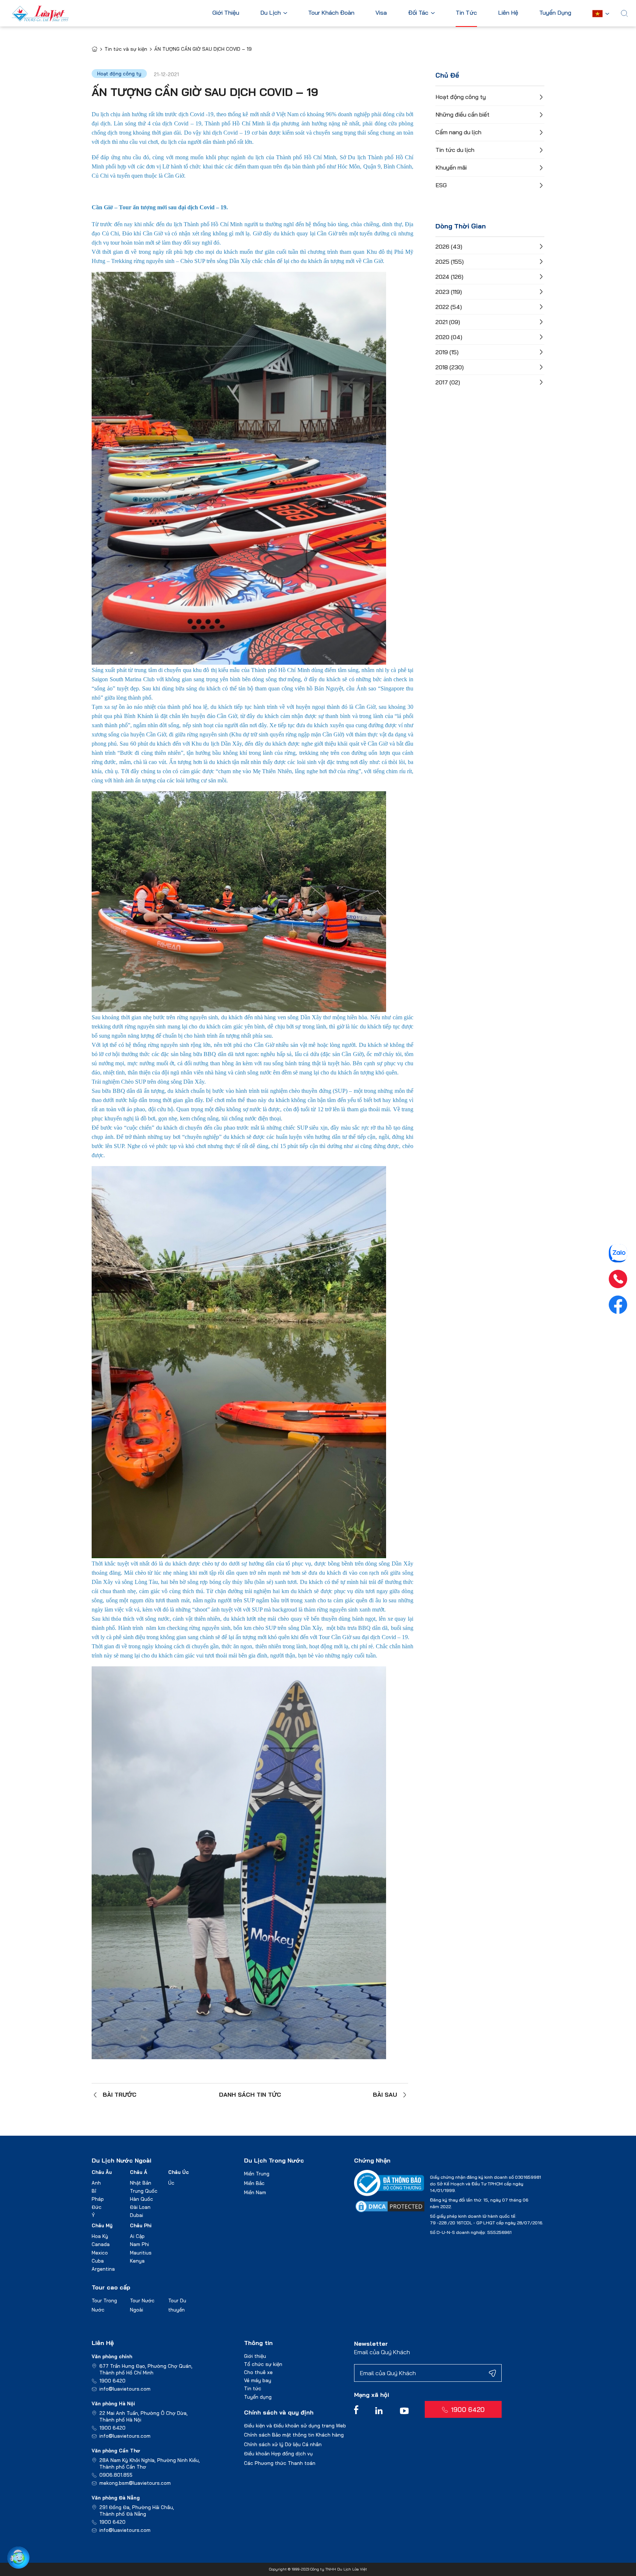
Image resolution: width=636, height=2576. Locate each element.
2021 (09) (448, 322)
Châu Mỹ (102, 2225)
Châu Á (139, 2172)
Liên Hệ (508, 13)
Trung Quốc (144, 2191)
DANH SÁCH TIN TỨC (250, 2094)
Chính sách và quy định (279, 2412)
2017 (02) (448, 382)
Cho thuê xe (258, 2372)
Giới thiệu (255, 2356)
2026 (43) (449, 246)
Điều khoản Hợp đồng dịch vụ (278, 2454)
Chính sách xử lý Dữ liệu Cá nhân (283, 2444)
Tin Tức (466, 13)
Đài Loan (140, 2207)
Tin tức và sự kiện (126, 49)
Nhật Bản (141, 2183)
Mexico (100, 2253)
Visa (381, 13)
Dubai (137, 2215)
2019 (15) (447, 352)
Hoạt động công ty (461, 97)
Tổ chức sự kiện (263, 2364)
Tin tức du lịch (455, 150)
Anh (96, 2183)
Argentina (103, 2269)
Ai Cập (137, 2236)
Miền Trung (257, 2174)
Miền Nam (255, 2192)
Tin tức (253, 2388)
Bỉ (94, 2191)
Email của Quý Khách (382, 2352)
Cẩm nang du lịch (458, 132)
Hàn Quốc (142, 2199)
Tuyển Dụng (555, 13)
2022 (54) (449, 307)
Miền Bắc (254, 2183)
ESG (441, 185)
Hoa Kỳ (100, 2236)
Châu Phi (141, 2225)
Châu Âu (102, 2172)
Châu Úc (179, 2172)
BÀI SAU (385, 2094)
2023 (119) (449, 292)
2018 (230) (450, 367)
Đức (97, 2207)
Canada (101, 2244)
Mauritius (141, 2253)
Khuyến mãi (451, 167)
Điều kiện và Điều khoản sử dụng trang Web (295, 2426)
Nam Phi (139, 2244)
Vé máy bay (258, 2380)
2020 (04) (449, 337)
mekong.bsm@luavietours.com (135, 2483)
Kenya (137, 2261)
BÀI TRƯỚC (120, 2094)
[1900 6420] (618, 1279)
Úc (171, 2183)
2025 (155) (450, 262)
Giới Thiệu (226, 13)
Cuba (98, 2261)
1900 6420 (112, 2381)
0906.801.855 (116, 2475)
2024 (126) (449, 277)
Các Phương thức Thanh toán (280, 2463)
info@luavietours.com (125, 2389)
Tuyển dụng (258, 2397)
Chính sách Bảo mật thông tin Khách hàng (294, 2435)
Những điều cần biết (462, 114)
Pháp (98, 2199)
